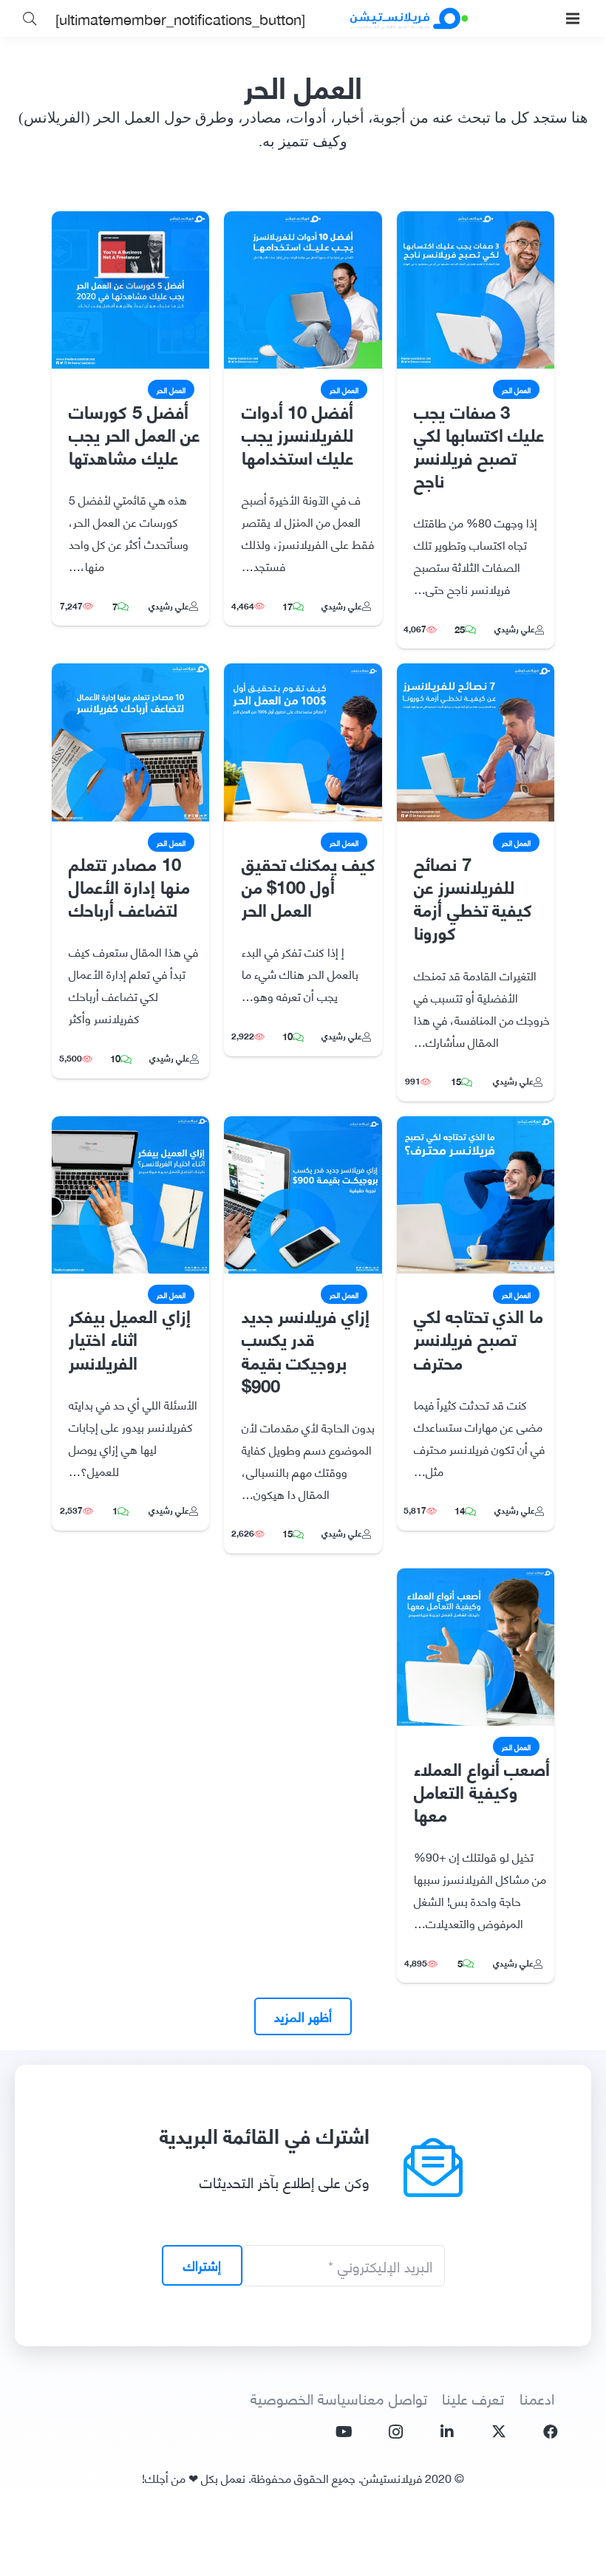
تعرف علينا (473, 2398)
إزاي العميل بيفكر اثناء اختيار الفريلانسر (129, 1337)
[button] (573, 18)
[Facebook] (551, 2432)
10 (287, 1036)
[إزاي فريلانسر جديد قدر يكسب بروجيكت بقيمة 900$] (303, 1127)
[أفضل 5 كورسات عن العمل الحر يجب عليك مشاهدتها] (130, 222)
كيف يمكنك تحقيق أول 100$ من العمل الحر (309, 885)
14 (460, 1510)
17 (287, 606)
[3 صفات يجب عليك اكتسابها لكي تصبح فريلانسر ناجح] (476, 222)
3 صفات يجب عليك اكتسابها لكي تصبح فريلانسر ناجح (479, 445)
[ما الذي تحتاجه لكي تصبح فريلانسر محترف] (476, 1127)
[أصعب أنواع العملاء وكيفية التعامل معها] (476, 1579)
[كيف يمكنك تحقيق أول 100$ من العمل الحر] (303, 674)
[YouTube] (344, 2432)
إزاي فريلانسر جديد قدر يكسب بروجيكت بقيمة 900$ (306, 1349)
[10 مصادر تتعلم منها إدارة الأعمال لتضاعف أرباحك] (130, 674)
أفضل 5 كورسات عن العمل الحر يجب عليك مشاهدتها (134, 433)
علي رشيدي (515, 628)
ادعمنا (537, 2398)
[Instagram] (395, 2432)
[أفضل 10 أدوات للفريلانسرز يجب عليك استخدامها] (303, 222)
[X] (499, 2432)
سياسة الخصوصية (304, 2398)
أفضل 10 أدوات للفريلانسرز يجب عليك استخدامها (298, 433)
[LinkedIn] (447, 2432)
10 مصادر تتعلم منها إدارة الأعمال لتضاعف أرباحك (129, 885)
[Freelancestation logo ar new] (409, 18)
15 (456, 1081)
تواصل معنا (393, 2398)
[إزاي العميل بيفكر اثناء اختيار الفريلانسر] (130, 1127)
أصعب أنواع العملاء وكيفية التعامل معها (482, 1790)
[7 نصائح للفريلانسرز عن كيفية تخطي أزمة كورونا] (476, 674)
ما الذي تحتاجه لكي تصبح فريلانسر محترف (479, 1337)
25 (460, 629)
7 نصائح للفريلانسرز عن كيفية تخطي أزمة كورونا (473, 897)
